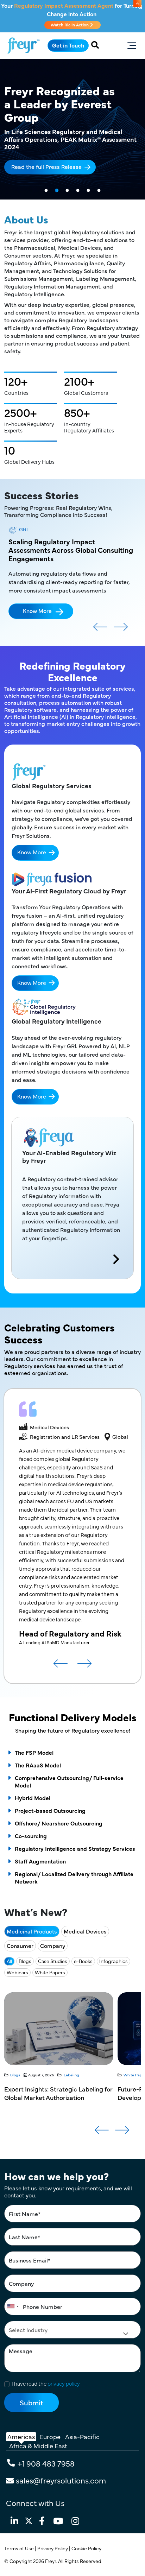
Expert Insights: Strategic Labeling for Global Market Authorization (58, 2085)
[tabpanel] (72, 129)
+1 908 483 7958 (46, 2455)
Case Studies (53, 1952)
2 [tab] (57, 191)
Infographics (114, 1952)
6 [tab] (99, 191)
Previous (100, 621)
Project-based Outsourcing (50, 1802)
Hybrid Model (33, 1789)
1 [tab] (46, 191)
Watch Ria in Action (70, 25)
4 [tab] (78, 191)
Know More (37, 602)
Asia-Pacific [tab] (82, 2428)
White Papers (50, 1964)
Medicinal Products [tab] (32, 1923)
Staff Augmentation (40, 1853)
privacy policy (64, 2375)
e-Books (83, 1952)
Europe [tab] (50, 2428)
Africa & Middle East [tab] (38, 2437)
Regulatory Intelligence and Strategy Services (75, 1840)
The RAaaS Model (38, 1757)
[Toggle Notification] (137, 4)
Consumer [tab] (20, 1937)
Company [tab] (53, 1937)
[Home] (24, 46)
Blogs (25, 1952)
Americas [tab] (21, 2428)
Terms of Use (20, 2540)
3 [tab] (67, 191)
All (9, 1952)
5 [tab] (88, 191)
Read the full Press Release (46, 166)
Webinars (17, 1964)
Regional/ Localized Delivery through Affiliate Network (74, 1869)
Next (121, 621)
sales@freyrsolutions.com (61, 2472)
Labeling (71, 2066)
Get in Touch (68, 45)
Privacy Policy (53, 2540)
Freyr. (52, 2552)
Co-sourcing (31, 1827)
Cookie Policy (87, 2540)
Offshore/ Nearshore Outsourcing (59, 1815)
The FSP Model (34, 1744)
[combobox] (13, 2298)
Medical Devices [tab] (85, 1923)
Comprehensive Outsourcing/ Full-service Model (69, 1773)
